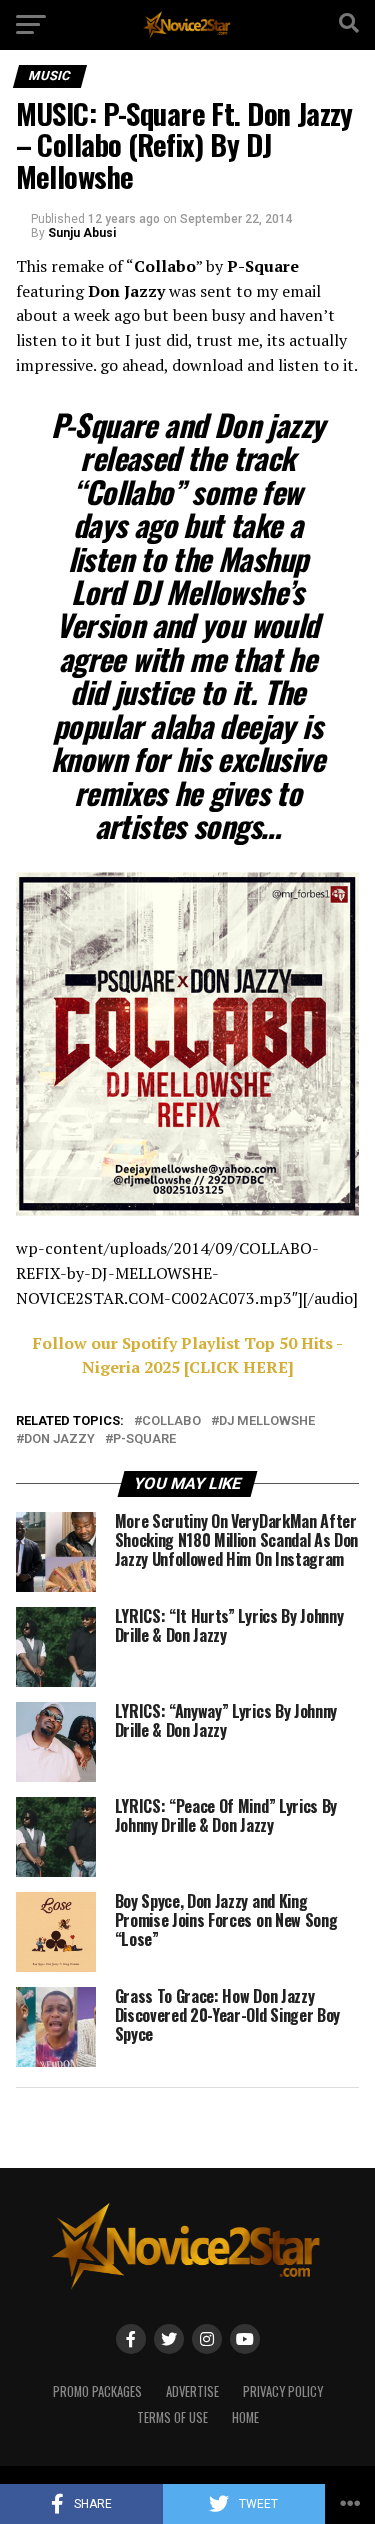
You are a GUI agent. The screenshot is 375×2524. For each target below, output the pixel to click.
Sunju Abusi (82, 233)
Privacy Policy (283, 2391)
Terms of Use (172, 2417)
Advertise (192, 2391)
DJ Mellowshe (267, 1421)
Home (245, 2417)
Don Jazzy (59, 1439)
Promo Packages (97, 2391)
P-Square (144, 1439)
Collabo (171, 1421)
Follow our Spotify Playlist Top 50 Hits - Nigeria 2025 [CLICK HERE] (188, 1355)
